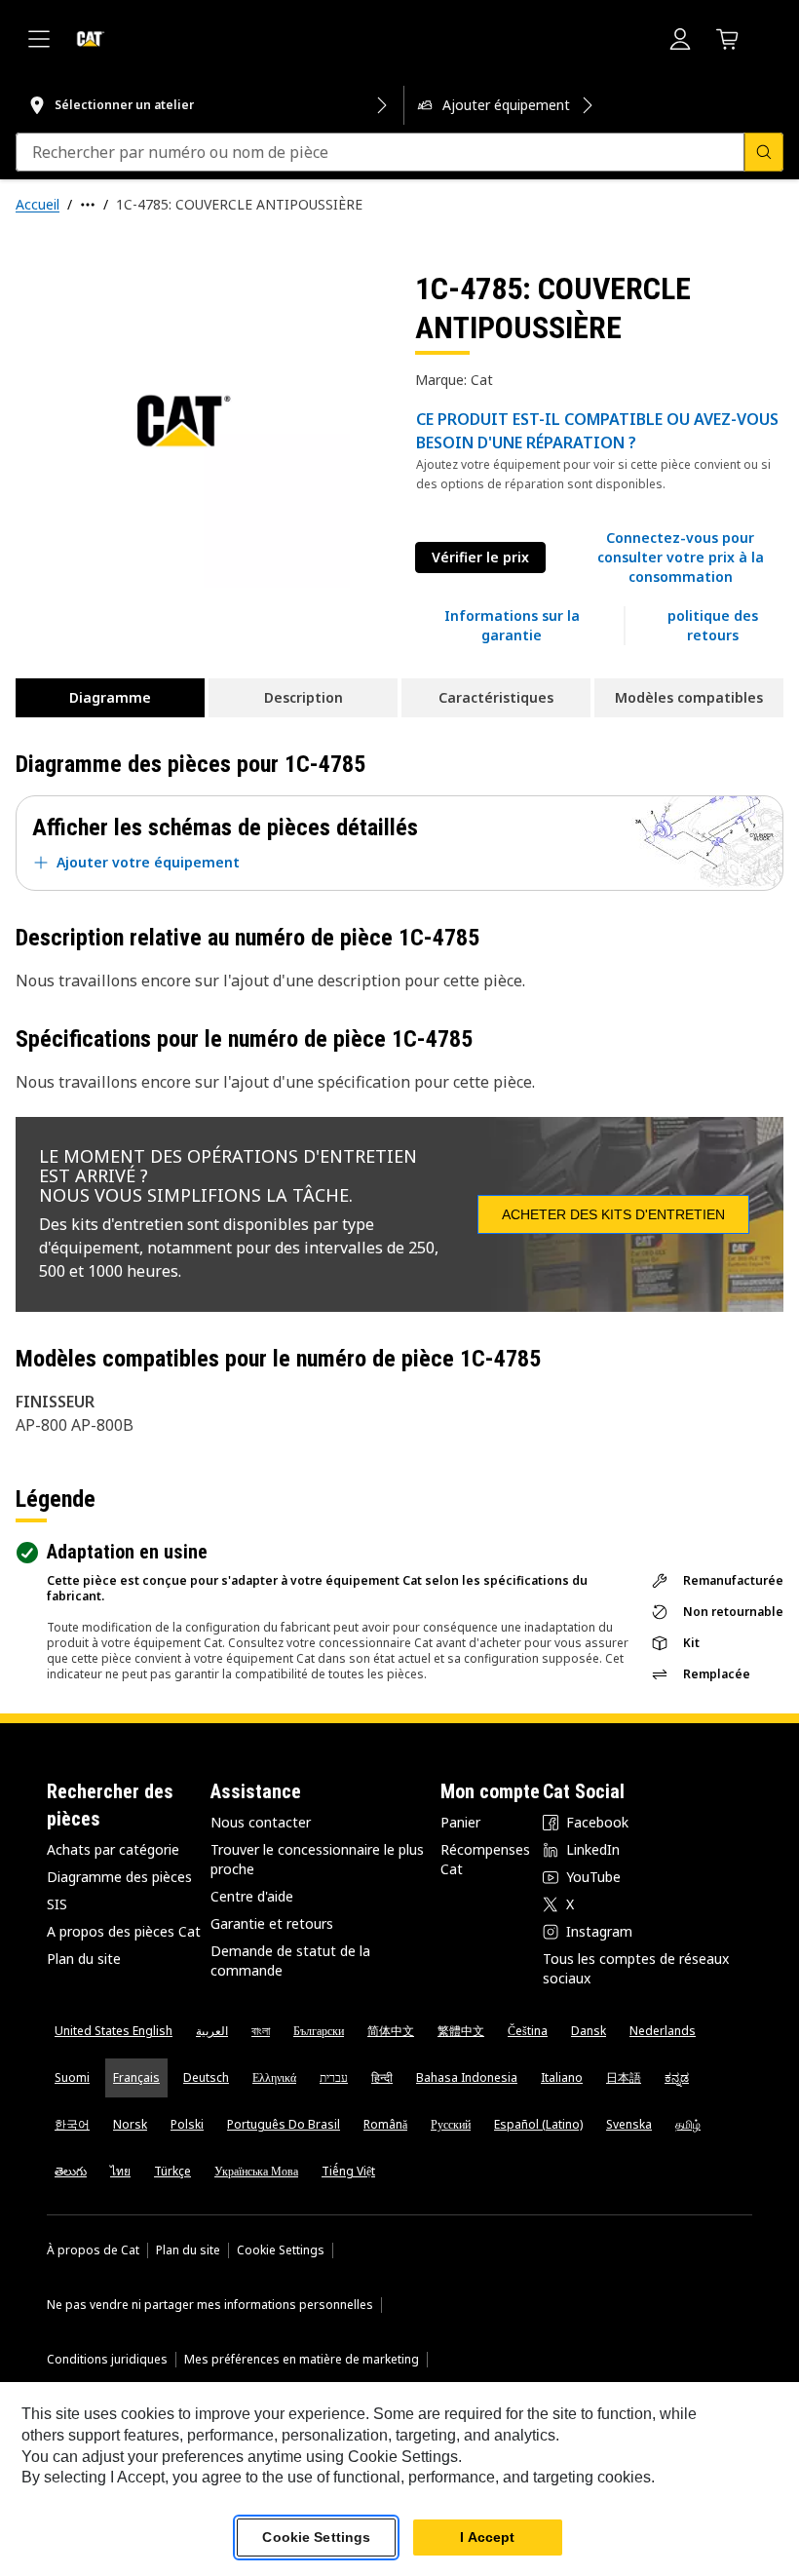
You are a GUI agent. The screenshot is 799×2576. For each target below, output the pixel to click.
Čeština (528, 2031)
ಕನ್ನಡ (677, 2077)
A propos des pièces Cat (124, 1931)
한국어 (72, 2124)
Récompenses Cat (485, 1859)
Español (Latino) (538, 2124)
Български (319, 2031)
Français (136, 2077)
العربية (212, 2031)
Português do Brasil (284, 2124)
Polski (187, 2124)
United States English (114, 2031)
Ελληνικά (274, 2077)
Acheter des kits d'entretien (613, 1214)
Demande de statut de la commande (290, 1961)
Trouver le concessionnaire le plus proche (317, 1859)
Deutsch (206, 2077)
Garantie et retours (272, 1923)
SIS (57, 1904)
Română (385, 2124)
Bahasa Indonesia (467, 2077)
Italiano (562, 2077)
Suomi (72, 2077)
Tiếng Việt (348, 2171)
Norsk (130, 2124)
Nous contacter (261, 1822)
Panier (460, 1822)
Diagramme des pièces (119, 1877)
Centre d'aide (252, 1896)
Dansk (589, 2031)
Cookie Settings (281, 2250)
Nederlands (663, 2031)
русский (451, 2124)
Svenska (629, 2124)
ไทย (120, 2171)
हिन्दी (382, 2077)
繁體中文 (461, 2031)
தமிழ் (688, 2124)
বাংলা (261, 2031)
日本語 (624, 2077)
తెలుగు (71, 2171)
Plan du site (84, 1959)
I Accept (487, 2537)
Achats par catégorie (113, 1849)
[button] (680, 557)
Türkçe (172, 2171)
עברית (334, 2077)
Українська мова (256, 2171)
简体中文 (391, 2031)
